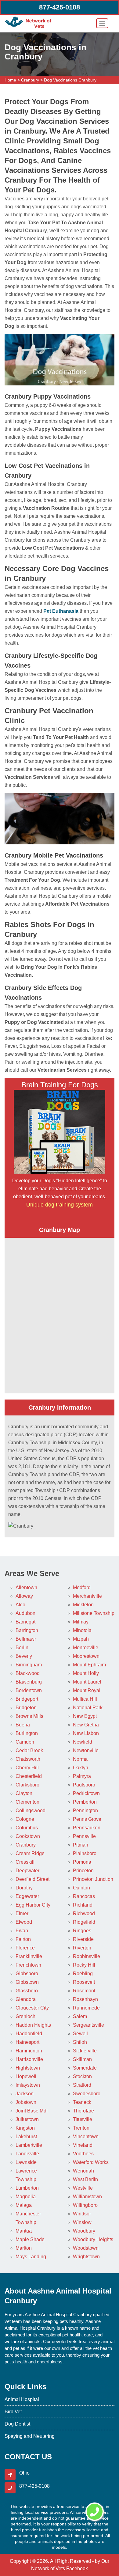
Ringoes (82, 1931)
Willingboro (85, 2205)
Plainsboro (85, 1853)
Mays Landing (31, 2257)
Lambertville (29, 2145)
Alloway (24, 1596)
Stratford (82, 2085)
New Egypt (85, 1716)
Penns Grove (87, 1819)
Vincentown (86, 2137)
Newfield (83, 1742)
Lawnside (26, 2162)
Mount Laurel (87, 1682)
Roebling (83, 1974)
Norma (80, 1759)
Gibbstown (27, 1982)
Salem (80, 2016)
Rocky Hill (84, 1965)
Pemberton (85, 1802)
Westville (83, 2188)
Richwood (84, 1913)
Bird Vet (13, 2412)
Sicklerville (85, 2051)
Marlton (24, 2248)
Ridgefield (84, 1922)
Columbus (27, 1828)
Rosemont (84, 1991)
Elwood (24, 1922)
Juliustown (27, 2119)
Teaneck (82, 2102)
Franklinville (29, 1956)
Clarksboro (27, 1785)
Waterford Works (91, 2162)
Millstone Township (94, 1613)
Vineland (83, 2145)
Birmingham (29, 1665)
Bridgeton (26, 1708)
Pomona (82, 1862)
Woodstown (86, 2248)
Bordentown (29, 1690)
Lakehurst (26, 2137)
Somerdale (85, 2068)
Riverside (83, 1939)
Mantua (24, 2231)
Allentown (26, 1587)
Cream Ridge (30, 1853)
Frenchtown (28, 1965)
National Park (88, 1708)
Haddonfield (29, 2034)
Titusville (83, 2119)
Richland (83, 1905)
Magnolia (26, 2197)
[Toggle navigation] (102, 23)
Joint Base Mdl (32, 2111)
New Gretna (86, 1725)
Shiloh (80, 2042)
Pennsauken (87, 1828)
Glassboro (27, 1991)
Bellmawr (26, 1639)
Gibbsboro (27, 1974)
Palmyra (82, 1776)
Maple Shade (30, 2239)
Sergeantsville (88, 2025)
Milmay (81, 1622)
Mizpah (81, 1639)
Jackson (25, 2094)
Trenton (81, 2128)
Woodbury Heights (93, 2239)
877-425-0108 (60, 7)
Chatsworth (28, 1759)
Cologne (25, 1819)
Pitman (81, 1845)
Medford (82, 1587)
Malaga (24, 2205)
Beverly (24, 1656)
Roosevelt (84, 1982)
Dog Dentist (17, 2424)
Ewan (22, 1931)
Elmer (22, 1913)
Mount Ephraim (89, 1665)
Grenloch (25, 2016)
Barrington (27, 1630)
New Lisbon (86, 1733)
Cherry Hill (27, 1768)
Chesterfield (29, 1776)
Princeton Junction (93, 1879)
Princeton (83, 1871)
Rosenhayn (85, 1999)
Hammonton (29, 2051)
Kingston (25, 2128)
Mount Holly (86, 1673)
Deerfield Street (32, 1879)
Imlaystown (28, 2085)
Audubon (25, 1613)
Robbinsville (87, 1956)
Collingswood (31, 1811)
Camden (25, 1742)
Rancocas (84, 1896)
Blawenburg (29, 1682)
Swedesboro (87, 2094)
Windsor (82, 2214)
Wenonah (83, 2171)
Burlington (27, 1733)
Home (10, 80)
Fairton (23, 1939)
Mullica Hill (85, 1699)
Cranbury (30, 80)
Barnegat (25, 1622)
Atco (20, 1605)
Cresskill (25, 1862)
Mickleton (83, 1605)
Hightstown (28, 2068)
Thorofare (83, 2111)
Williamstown (87, 2197)
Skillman (82, 2059)
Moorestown (86, 1656)
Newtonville (86, 1750)
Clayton (24, 1793)
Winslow (82, 2222)
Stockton (82, 2076)
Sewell (80, 2034)
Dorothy (24, 1888)
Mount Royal (87, 1690)
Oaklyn (81, 1768)
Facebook (77, 2568)
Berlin (22, 1648)
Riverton (82, 1948)
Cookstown (28, 1836)
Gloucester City (32, 2008)
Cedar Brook (29, 1750)
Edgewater (27, 1896)
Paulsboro (84, 1785)
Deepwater (27, 1871)
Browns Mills (29, 1716)
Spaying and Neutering (30, 2436)
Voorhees (83, 2154)
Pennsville (84, 1836)
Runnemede (86, 2008)
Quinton (81, 1888)
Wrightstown (86, 2257)
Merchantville (87, 1596)
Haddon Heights (33, 2025)
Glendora (26, 1999)
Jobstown (26, 2102)
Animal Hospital (22, 2399)
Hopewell (26, 2076)
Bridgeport (27, 1699)
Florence (25, 1948)
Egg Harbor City (33, 1905)
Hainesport (27, 2042)
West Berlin (85, 2179)
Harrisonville (29, 2059)
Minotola (82, 1630)
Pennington (85, 1811)
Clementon (27, 1802)
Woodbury (84, 2231)
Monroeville (86, 1648)
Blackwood (28, 1673)
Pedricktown (86, 1793)
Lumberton (27, 2188)
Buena (23, 1725)
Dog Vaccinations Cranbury (70, 80)
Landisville (27, 2154)
